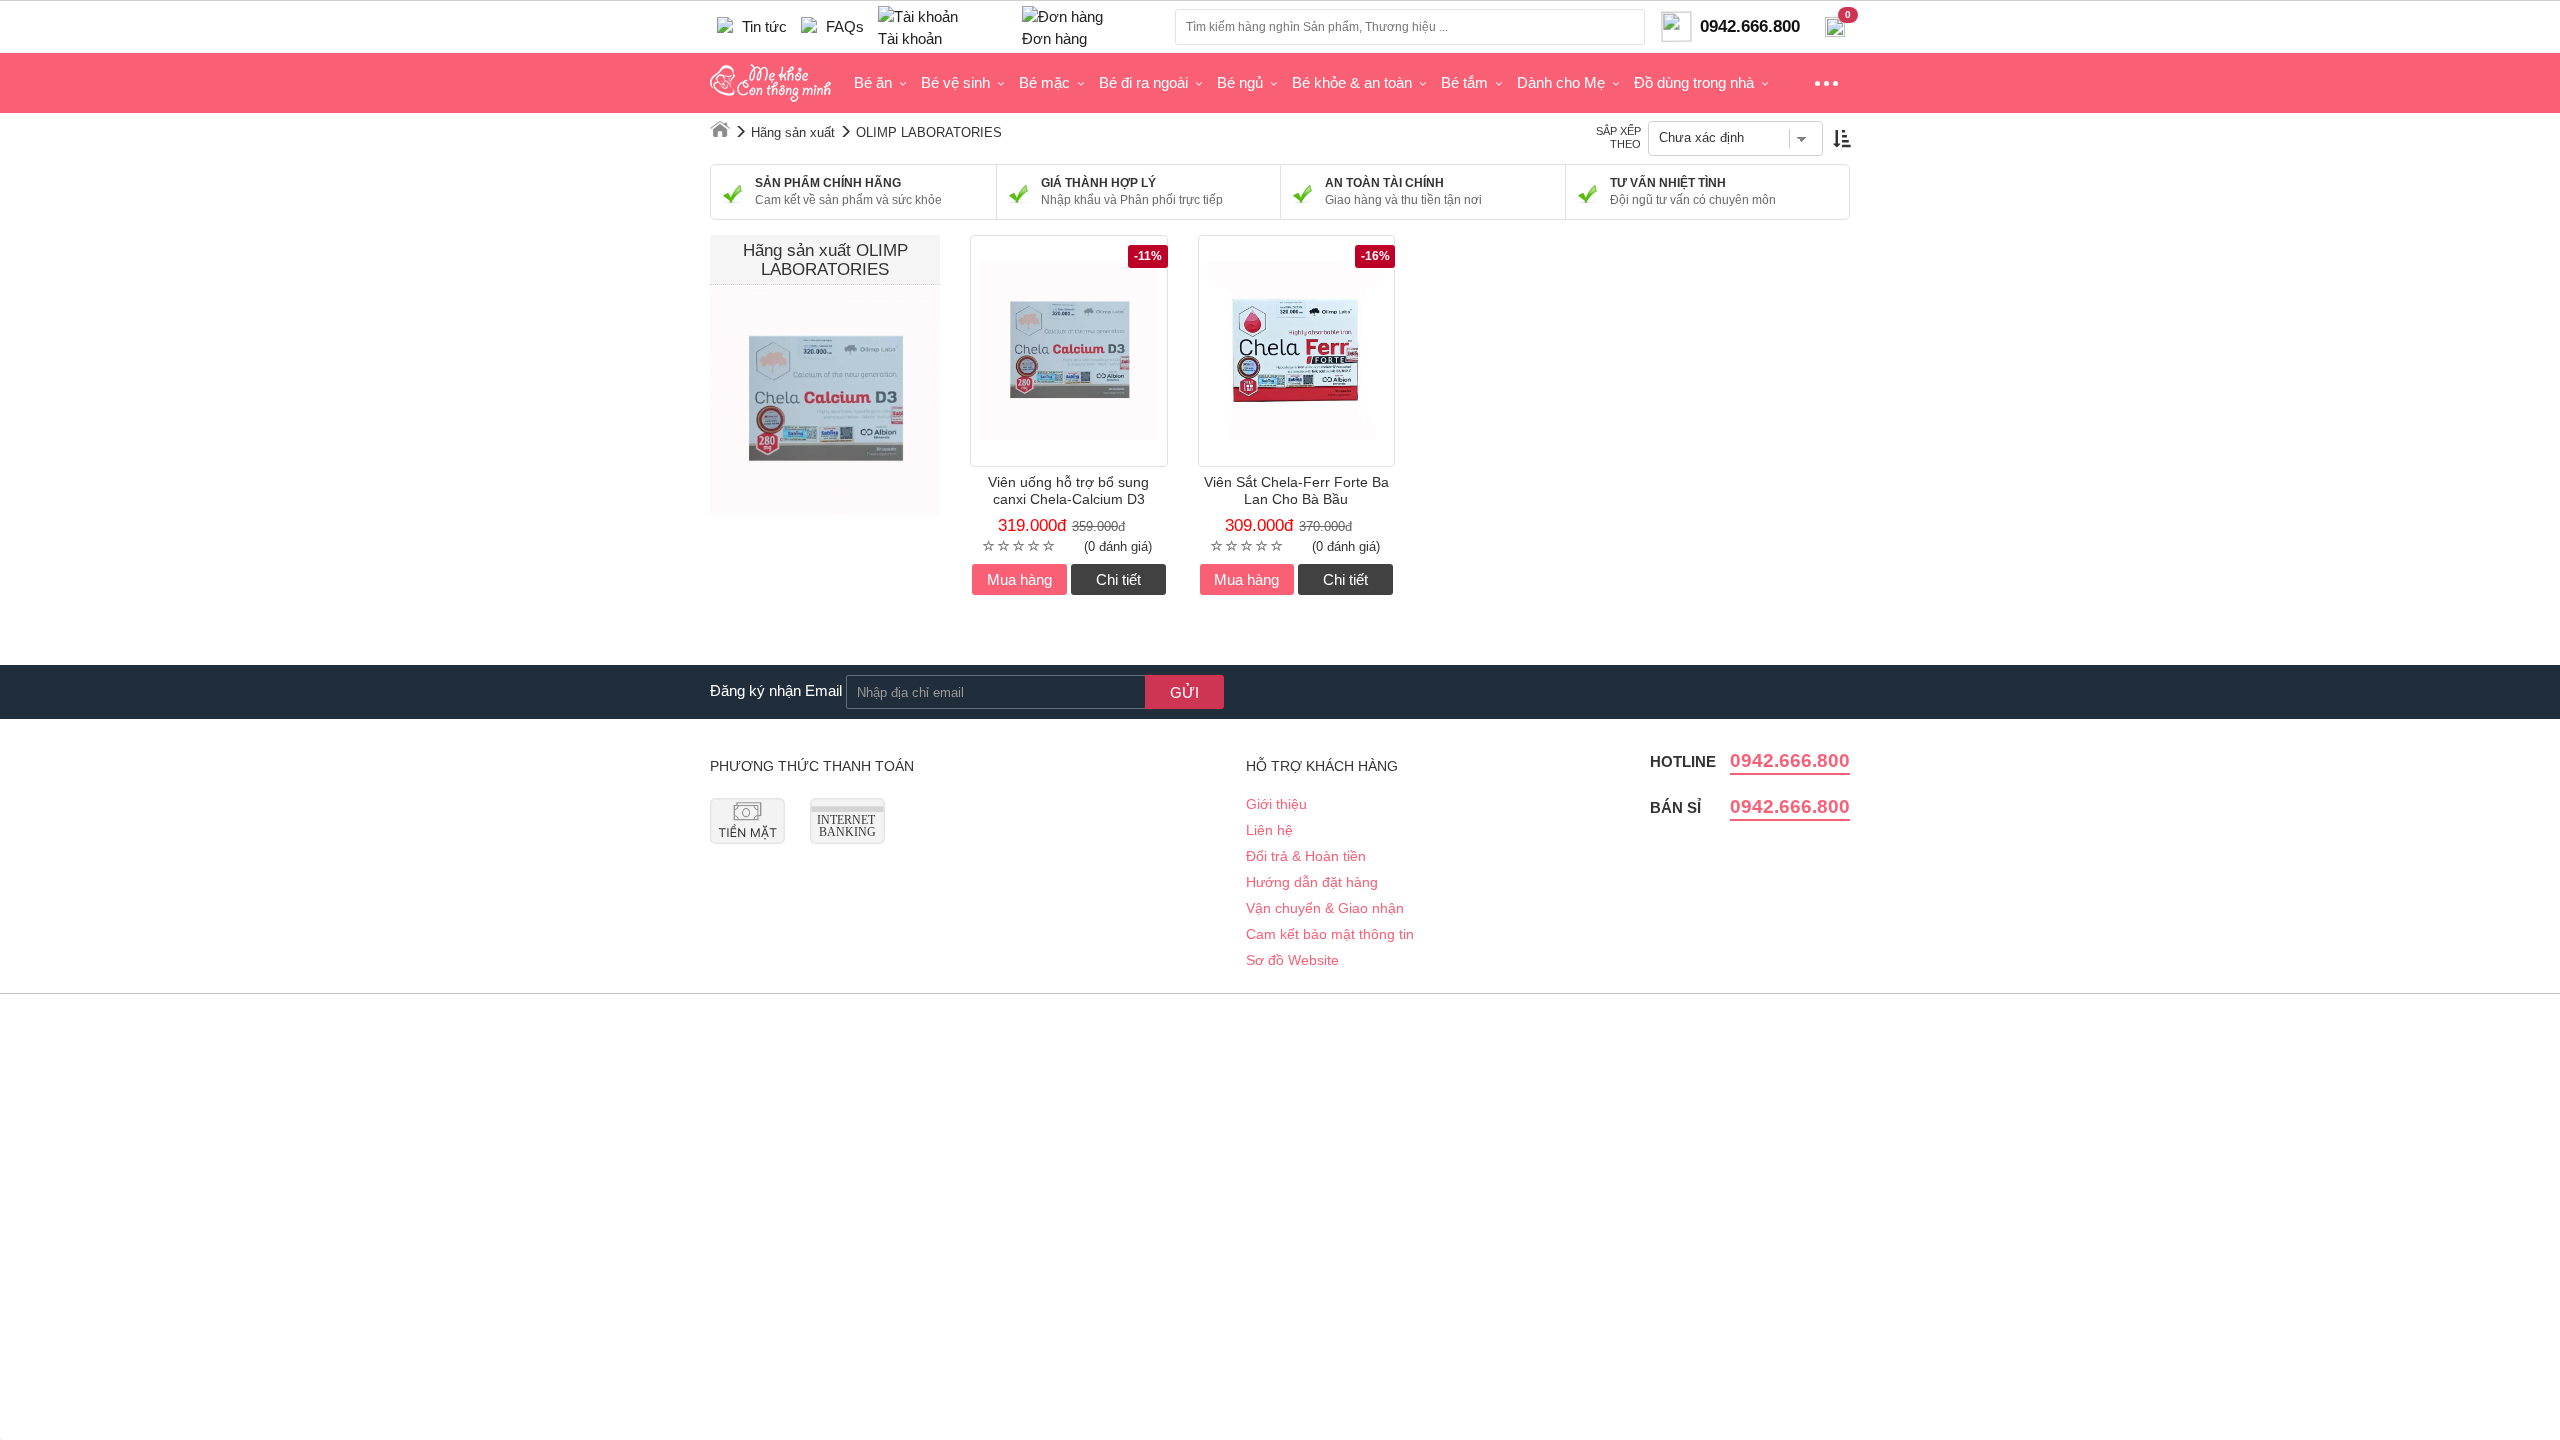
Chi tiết (1118, 579)
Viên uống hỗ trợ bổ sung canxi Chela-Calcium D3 (1068, 490)
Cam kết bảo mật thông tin (1330, 934)
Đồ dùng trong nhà (1694, 82)
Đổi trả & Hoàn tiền (1306, 856)
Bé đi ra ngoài (1143, 82)
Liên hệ (1269, 830)
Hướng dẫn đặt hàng (1312, 882)
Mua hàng (1019, 579)
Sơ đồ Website (1292, 960)
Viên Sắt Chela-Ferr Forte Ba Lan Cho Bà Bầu (1296, 490)
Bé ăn (873, 82)
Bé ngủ (1240, 82)
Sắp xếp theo (1618, 137)
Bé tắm (1464, 82)
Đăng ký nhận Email (776, 690)
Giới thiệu (1276, 804)
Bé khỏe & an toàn (1352, 82)
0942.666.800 (1790, 760)
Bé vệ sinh (955, 82)
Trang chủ (720, 129)
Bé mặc (1044, 82)
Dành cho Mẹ (1561, 82)
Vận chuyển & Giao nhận (1325, 908)
